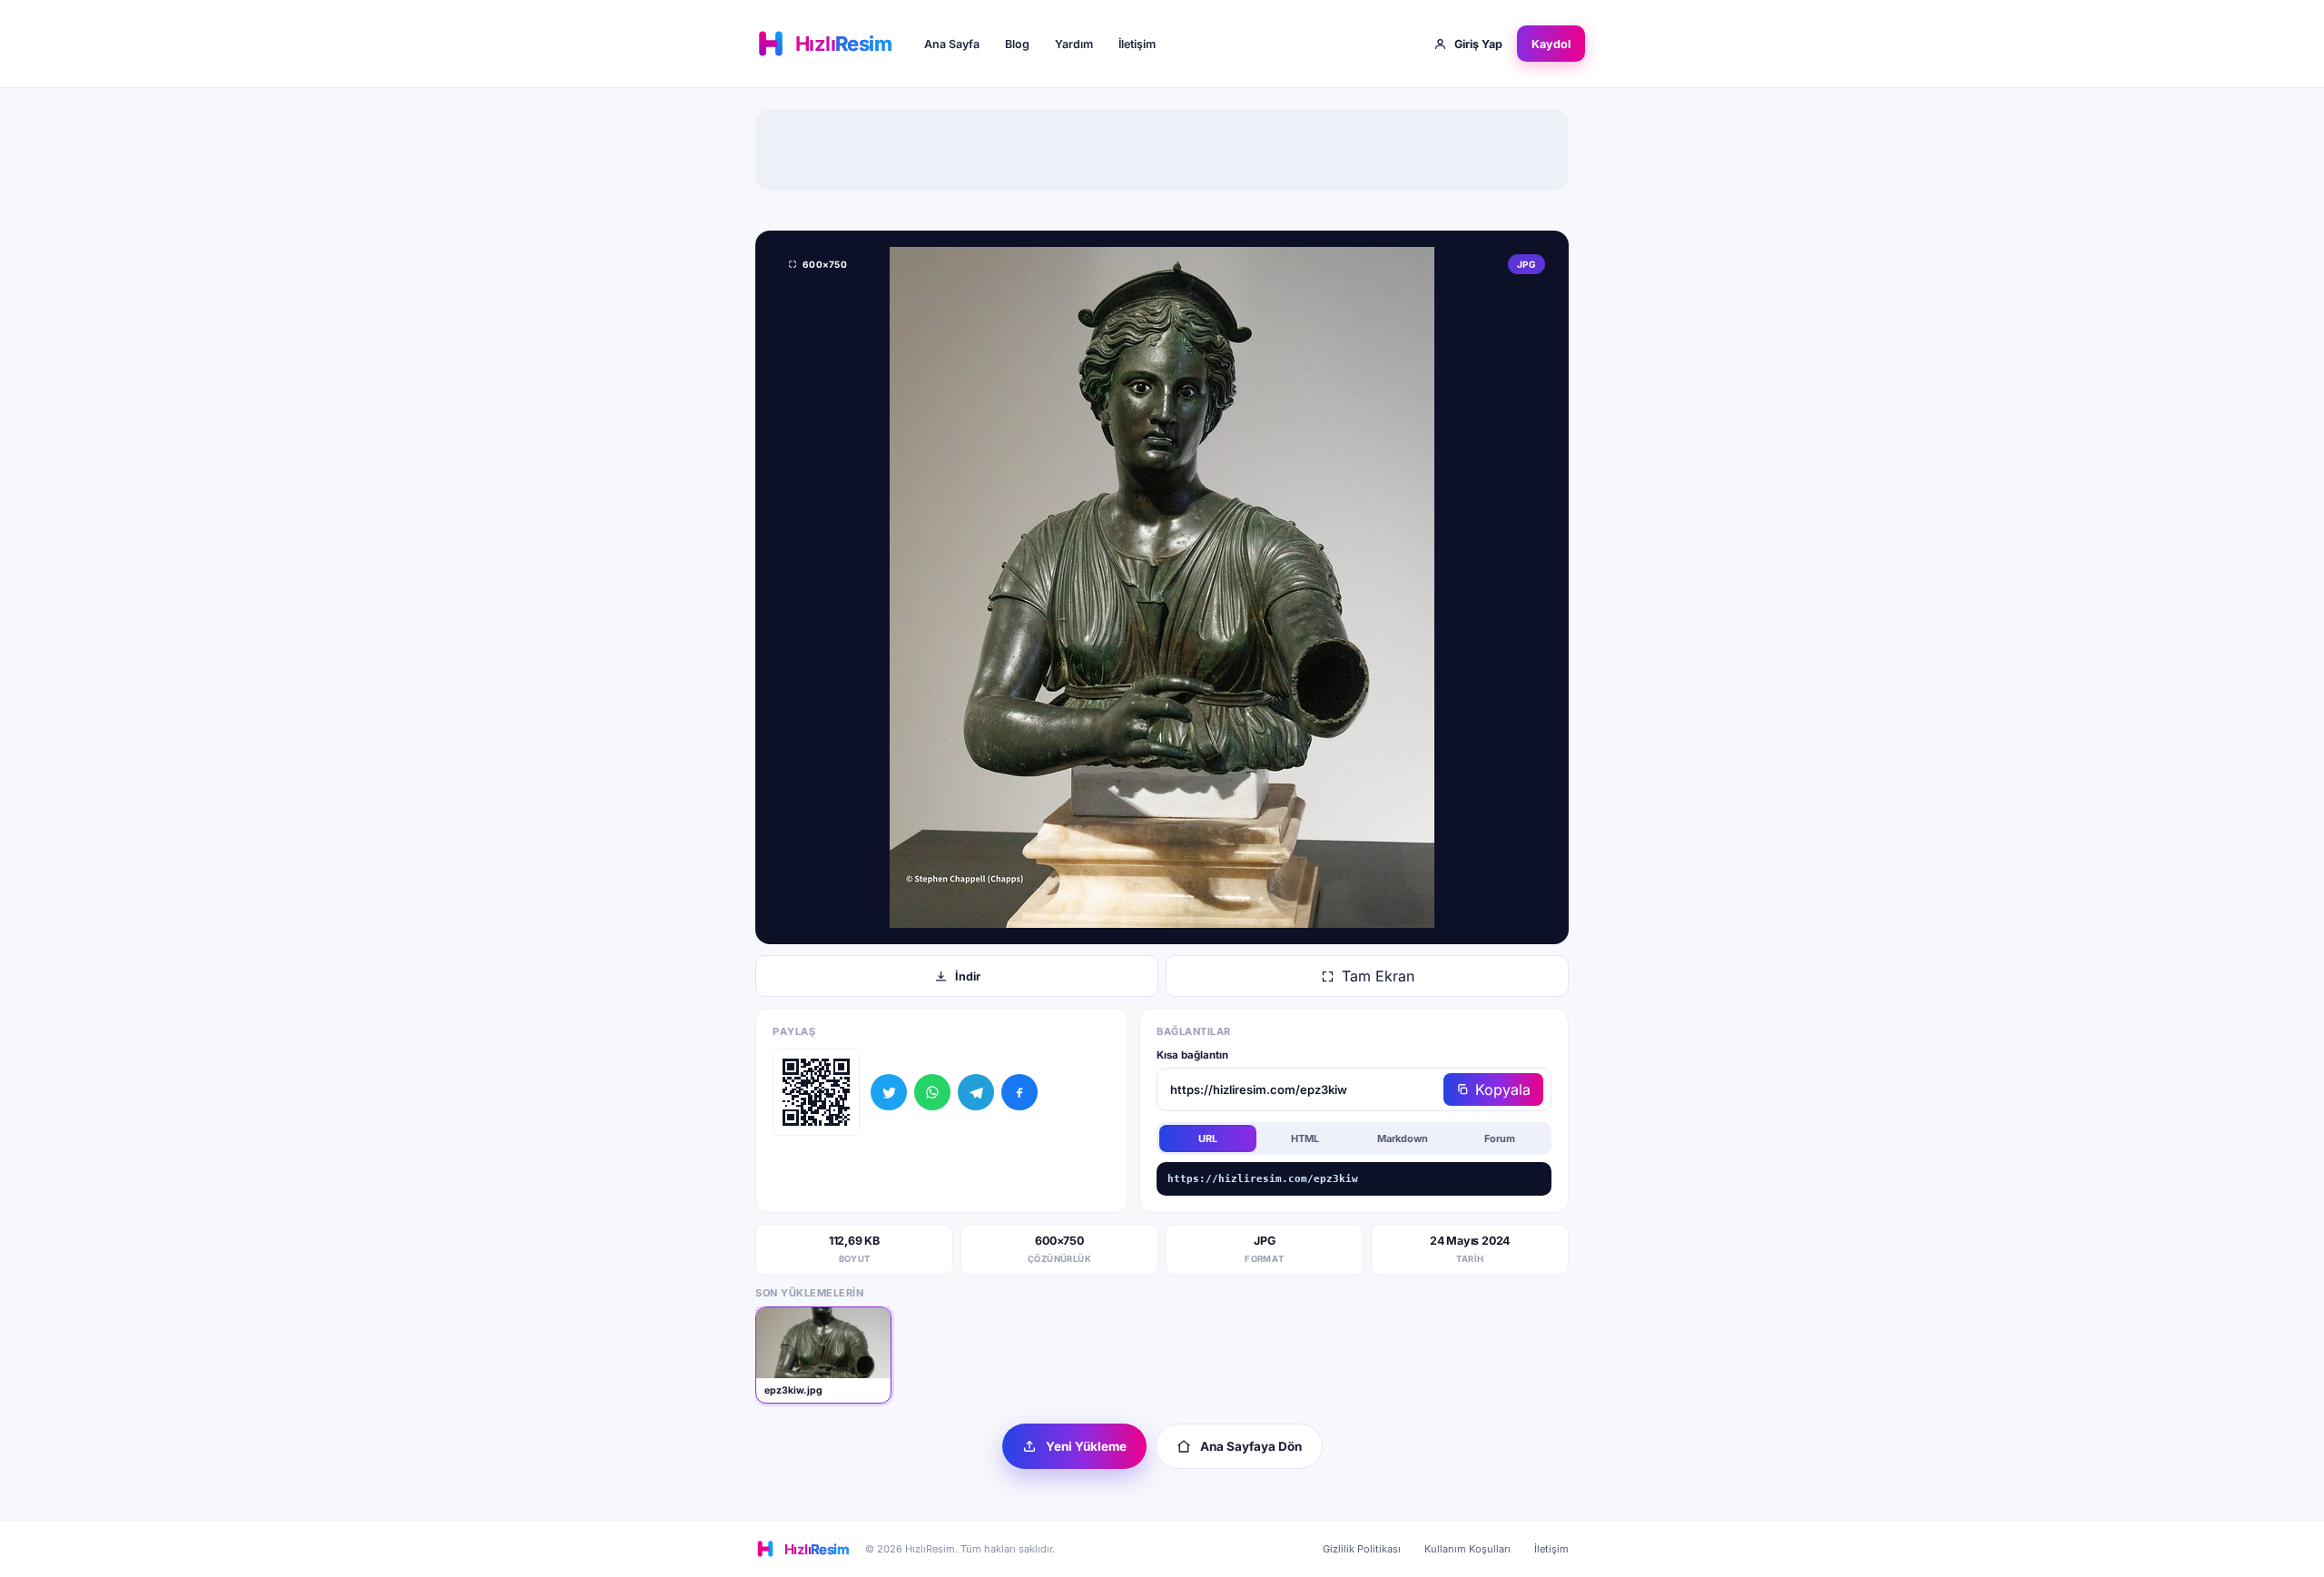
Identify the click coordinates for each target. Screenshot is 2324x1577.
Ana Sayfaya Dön (1251, 1446)
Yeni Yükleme (1086, 1446)
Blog (1017, 44)
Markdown (1403, 1138)
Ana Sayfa (952, 44)
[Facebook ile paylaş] (1019, 1092)
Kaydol (1551, 44)
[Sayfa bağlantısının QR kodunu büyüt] (816, 1092)
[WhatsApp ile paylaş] (932, 1092)
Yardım (1074, 44)
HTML (1305, 1138)
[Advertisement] (1162, 150)
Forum (1500, 1138)
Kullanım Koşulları (1467, 1549)
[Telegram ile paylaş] (976, 1092)
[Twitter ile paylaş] (889, 1092)
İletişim (1137, 44)
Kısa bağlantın (1192, 1055)
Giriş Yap (1478, 44)
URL (1208, 1138)
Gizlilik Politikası (1362, 1549)
